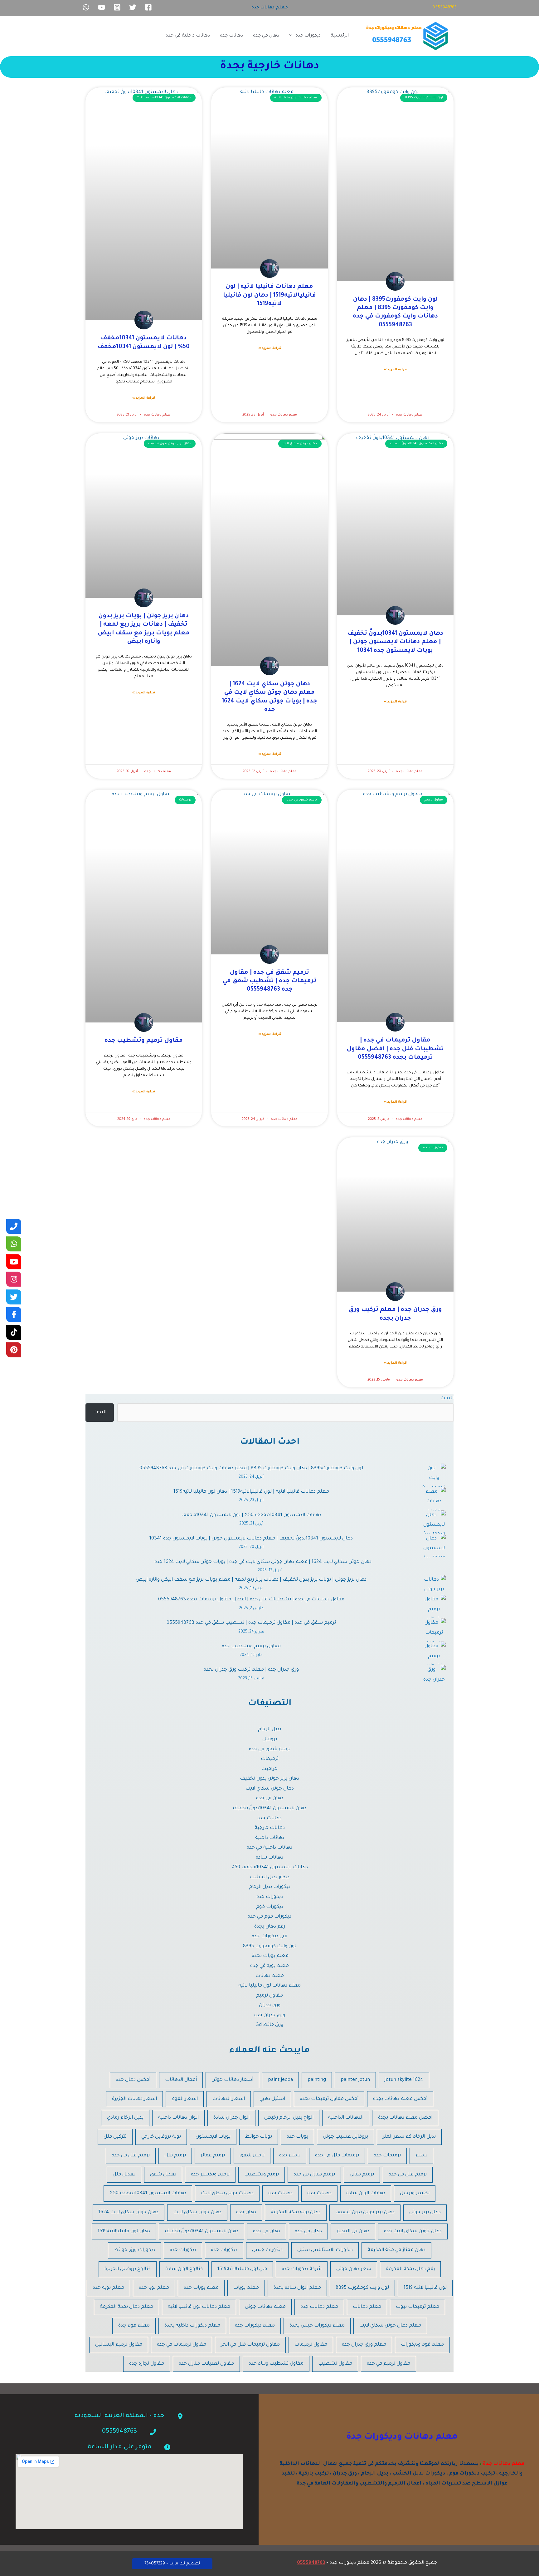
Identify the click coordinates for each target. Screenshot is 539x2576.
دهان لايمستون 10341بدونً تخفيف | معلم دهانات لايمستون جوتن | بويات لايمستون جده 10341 (395, 642)
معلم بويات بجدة (269, 1956)
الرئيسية (340, 36)
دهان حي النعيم (353, 2231)
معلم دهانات (270, 1976)
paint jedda (280, 2080)
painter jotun (355, 2080)
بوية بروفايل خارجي (161, 2137)
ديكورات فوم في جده (269, 1917)
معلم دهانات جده (319, 2307)
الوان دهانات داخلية (178, 2118)
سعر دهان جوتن (354, 2269)
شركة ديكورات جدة (302, 2269)
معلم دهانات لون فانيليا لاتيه (269, 1986)
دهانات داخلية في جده (188, 36)
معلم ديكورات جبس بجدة (317, 2326)
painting (317, 2080)
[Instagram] (117, 7)
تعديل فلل (124, 2175)
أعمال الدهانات (181, 2080)
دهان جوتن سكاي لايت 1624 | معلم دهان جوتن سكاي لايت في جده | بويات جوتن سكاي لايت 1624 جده (263, 1562)
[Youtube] (14, 1262)
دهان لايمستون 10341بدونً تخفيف (269, 1808)
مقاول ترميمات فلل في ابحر (250, 2345)
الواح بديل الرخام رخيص (289, 2118)
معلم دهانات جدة (504, 2464)
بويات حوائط (259, 2137)
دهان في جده (266, 36)
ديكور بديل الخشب (270, 1877)
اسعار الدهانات (229, 2099)
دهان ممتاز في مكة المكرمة (396, 2250)
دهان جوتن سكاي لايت (270, 1789)
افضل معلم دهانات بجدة (405, 2118)
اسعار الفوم (185, 2099)
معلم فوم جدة (134, 2326)
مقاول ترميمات (311, 2345)
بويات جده (297, 2137)
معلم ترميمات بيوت (418, 2307)
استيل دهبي (272, 2099)
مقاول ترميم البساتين (119, 2345)
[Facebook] (148, 7)
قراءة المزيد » (395, 370)
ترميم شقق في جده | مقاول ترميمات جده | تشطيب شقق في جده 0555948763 (269, 981)
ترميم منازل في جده (314, 2175)
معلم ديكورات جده (255, 2326)
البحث (447, 1399)
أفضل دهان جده (133, 2080)
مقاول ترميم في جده (388, 2364)
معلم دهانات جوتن (265, 2307)
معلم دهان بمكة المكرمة (126, 2307)
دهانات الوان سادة (366, 2193)
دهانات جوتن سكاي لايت (227, 2193)
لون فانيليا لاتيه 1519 (425, 2288)
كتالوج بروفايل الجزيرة (128, 2269)
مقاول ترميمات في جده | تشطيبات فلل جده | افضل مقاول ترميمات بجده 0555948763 (395, 1049)
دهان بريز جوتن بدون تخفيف (269, 1779)
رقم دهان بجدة (270, 1927)
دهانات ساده (269, 1858)
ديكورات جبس (267, 2250)
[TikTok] (14, 1332)
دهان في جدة (308, 2231)
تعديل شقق (163, 2175)
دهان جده (246, 2212)
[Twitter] (133, 7)
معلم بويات (246, 2288)
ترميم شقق (252, 2156)
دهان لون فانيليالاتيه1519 (124, 2231)
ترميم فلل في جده (408, 2175)
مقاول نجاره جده (147, 2364)
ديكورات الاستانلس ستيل (325, 2250)
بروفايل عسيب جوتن (345, 2137)
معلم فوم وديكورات (422, 2345)
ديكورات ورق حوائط (134, 2250)
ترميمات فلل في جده (337, 2156)
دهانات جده (231, 36)
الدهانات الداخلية (346, 2118)
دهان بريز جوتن (425, 2212)
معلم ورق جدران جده (364, 2345)
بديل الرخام (269, 1729)
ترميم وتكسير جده (210, 2175)
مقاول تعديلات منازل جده (206, 2364)
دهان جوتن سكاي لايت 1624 (129, 2212)
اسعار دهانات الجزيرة (134, 2099)
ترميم (421, 2156)
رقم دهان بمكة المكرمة (410, 2269)
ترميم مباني (362, 2175)
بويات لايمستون (213, 2137)
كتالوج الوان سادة (184, 2269)
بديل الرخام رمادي (125, 2118)
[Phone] (14, 1226)
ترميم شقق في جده (270, 1749)
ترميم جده (290, 2156)
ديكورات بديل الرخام (270, 1887)
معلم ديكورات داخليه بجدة (192, 2326)
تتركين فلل (115, 2137)
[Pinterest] (14, 1350)
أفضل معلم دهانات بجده (400, 2099)
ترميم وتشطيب (262, 2175)
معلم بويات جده (201, 2288)
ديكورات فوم (270, 1907)
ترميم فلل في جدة (131, 2156)
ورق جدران (270, 2005)
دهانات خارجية (270, 1828)
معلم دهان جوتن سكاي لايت (390, 2326)
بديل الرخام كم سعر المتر (409, 2137)
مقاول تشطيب (335, 2364)
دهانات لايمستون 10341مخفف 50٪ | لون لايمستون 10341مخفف (251, 1515)
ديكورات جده (308, 36)
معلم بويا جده (154, 2288)
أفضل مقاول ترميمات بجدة (329, 2099)
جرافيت (269, 1769)
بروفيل (270, 1739)
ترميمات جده (387, 2156)
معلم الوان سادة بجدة (297, 2288)
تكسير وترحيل (415, 2193)
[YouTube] (102, 7)
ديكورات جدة (224, 2250)
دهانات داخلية (270, 1838)
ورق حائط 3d (270, 2025)
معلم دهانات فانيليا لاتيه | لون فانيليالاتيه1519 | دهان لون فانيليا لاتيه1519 (269, 295)
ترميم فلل (175, 2156)
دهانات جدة (319, 2193)
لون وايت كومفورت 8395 (270, 1946)
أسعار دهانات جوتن (232, 2080)
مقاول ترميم (269, 1996)
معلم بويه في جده (269, 1966)
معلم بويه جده (108, 2288)
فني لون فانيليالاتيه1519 (242, 2269)
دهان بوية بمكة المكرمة (296, 2212)
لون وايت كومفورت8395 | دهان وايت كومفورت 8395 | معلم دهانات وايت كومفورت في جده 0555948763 (251, 1468)
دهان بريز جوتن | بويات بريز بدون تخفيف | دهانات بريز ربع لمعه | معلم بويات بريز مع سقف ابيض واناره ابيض (251, 1580)
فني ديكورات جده (269, 1936)
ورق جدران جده (270, 2015)
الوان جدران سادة (231, 2118)
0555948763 (444, 8)
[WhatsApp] (86, 7)
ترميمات (270, 1759)
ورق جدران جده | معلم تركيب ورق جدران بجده (251, 1670)
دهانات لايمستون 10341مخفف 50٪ (269, 1867)
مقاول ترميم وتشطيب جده (144, 1041)
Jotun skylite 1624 (404, 2080)
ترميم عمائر (213, 2156)
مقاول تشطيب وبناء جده (276, 2364)
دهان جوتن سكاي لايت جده (413, 2231)
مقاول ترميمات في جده (182, 2345)
